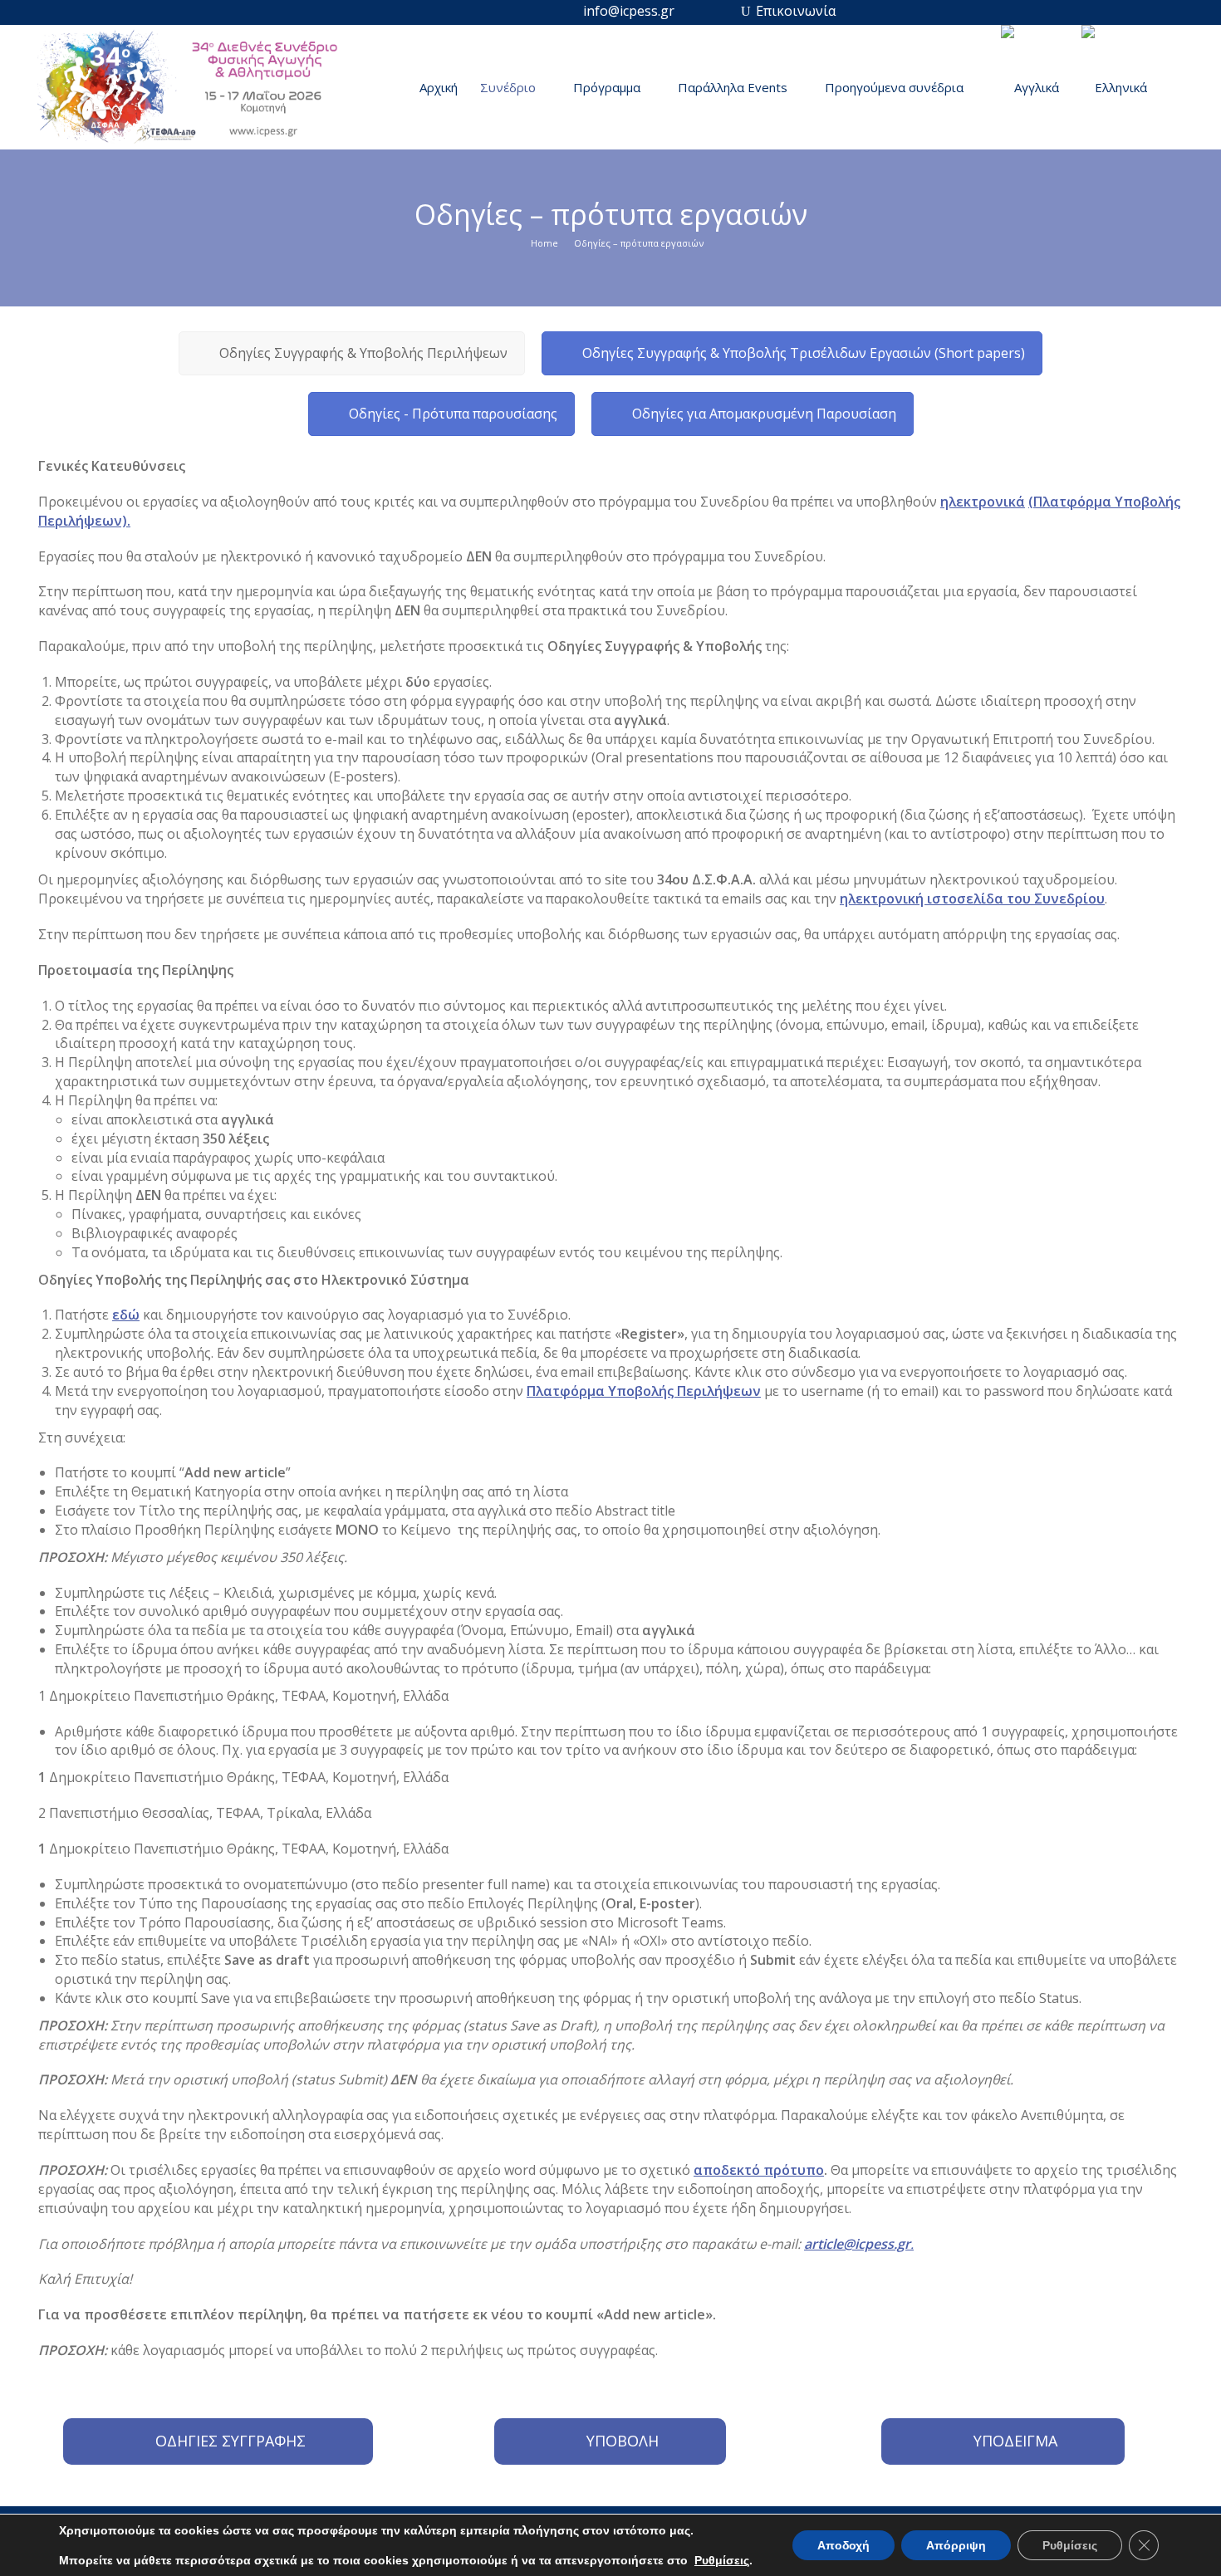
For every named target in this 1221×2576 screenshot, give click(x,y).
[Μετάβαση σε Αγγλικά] (1030, 87)
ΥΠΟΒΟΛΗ (623, 2441)
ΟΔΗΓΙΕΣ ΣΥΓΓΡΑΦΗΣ (230, 2441)
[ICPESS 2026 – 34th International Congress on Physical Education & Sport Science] (196, 91)
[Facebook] (696, 11)
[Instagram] (723, 11)
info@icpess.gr (629, 11)
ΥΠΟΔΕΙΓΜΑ (1015, 2441)
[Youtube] (746, 11)
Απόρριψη (956, 2545)
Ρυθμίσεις (722, 2560)
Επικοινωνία (796, 11)
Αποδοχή (843, 2545)
